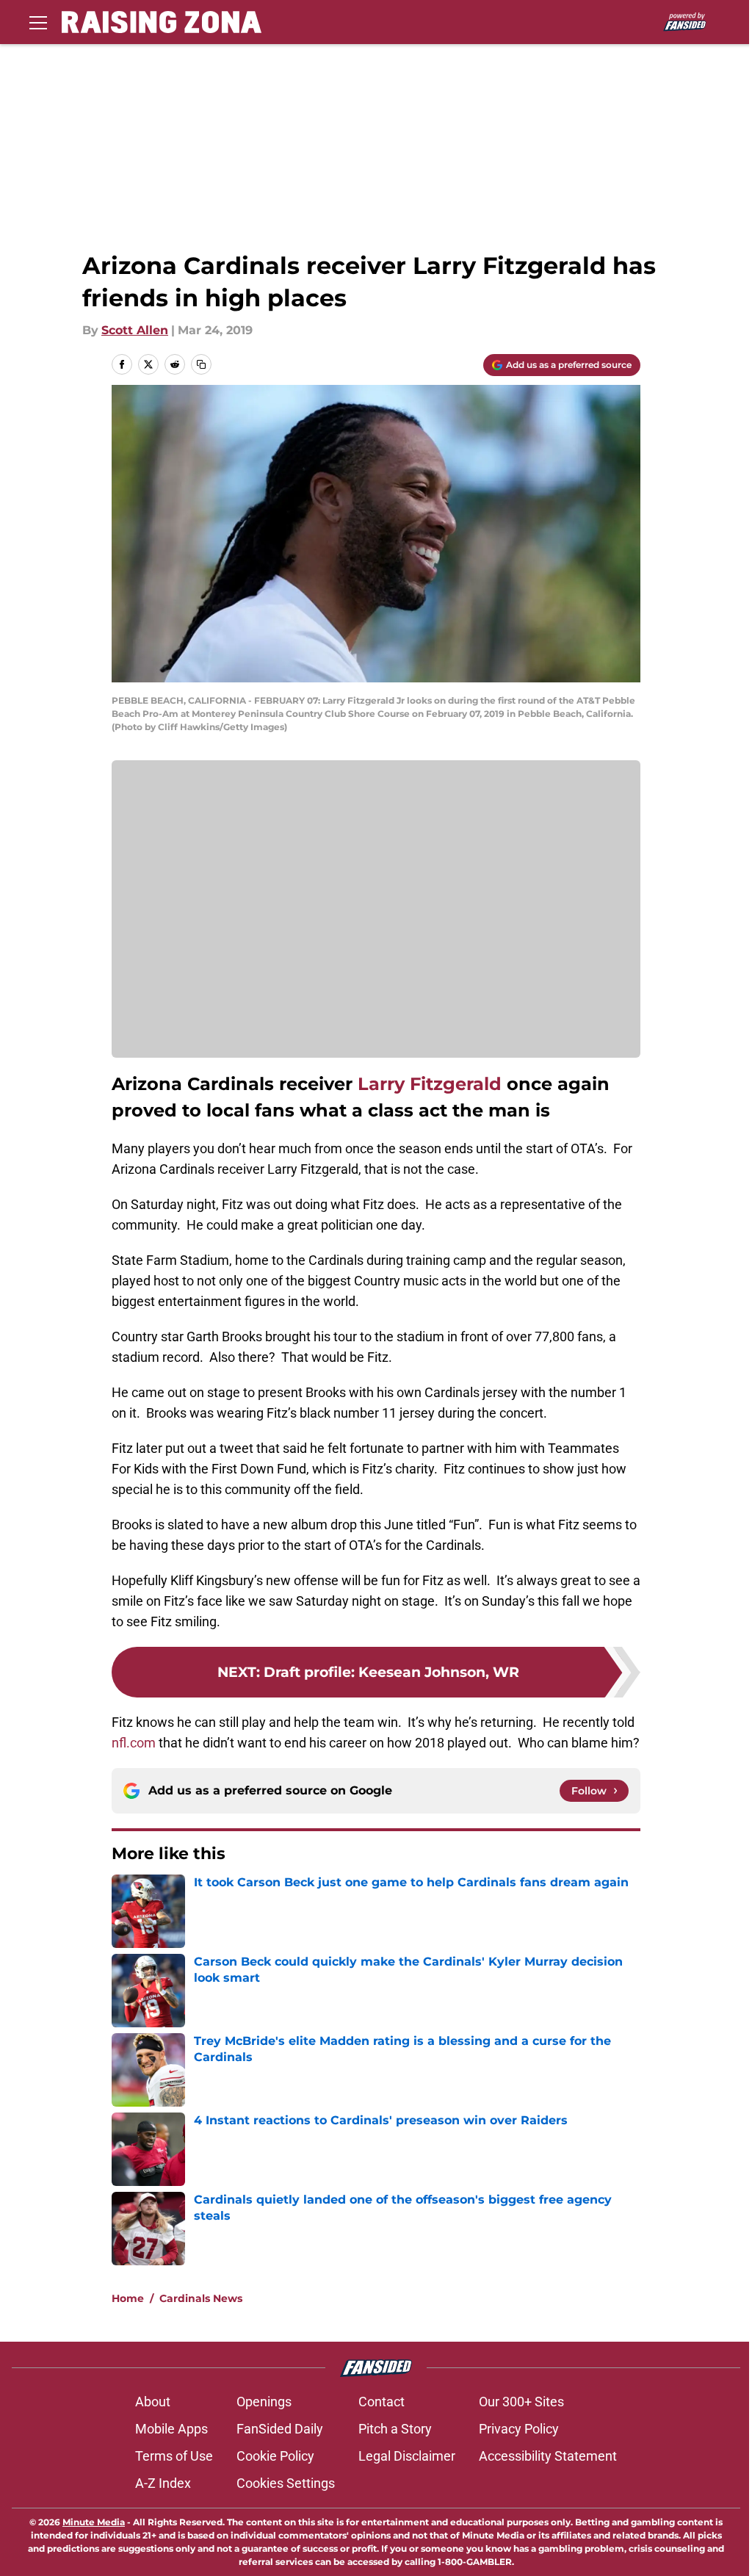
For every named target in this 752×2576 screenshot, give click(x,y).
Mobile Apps (171, 2429)
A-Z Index (163, 2483)
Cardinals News (201, 2298)
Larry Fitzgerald (430, 1084)
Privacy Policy (519, 2429)
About (153, 2402)
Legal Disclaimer (407, 2456)
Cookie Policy (275, 2456)
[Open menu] (38, 22)
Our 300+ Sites (521, 2402)
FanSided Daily (280, 2429)
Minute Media (94, 2522)
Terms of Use (174, 2456)
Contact (382, 2402)
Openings (264, 2402)
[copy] (201, 364)
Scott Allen (135, 330)
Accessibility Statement (548, 2456)
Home (128, 2298)
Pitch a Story (395, 2429)
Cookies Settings (286, 2483)
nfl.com (134, 1743)
